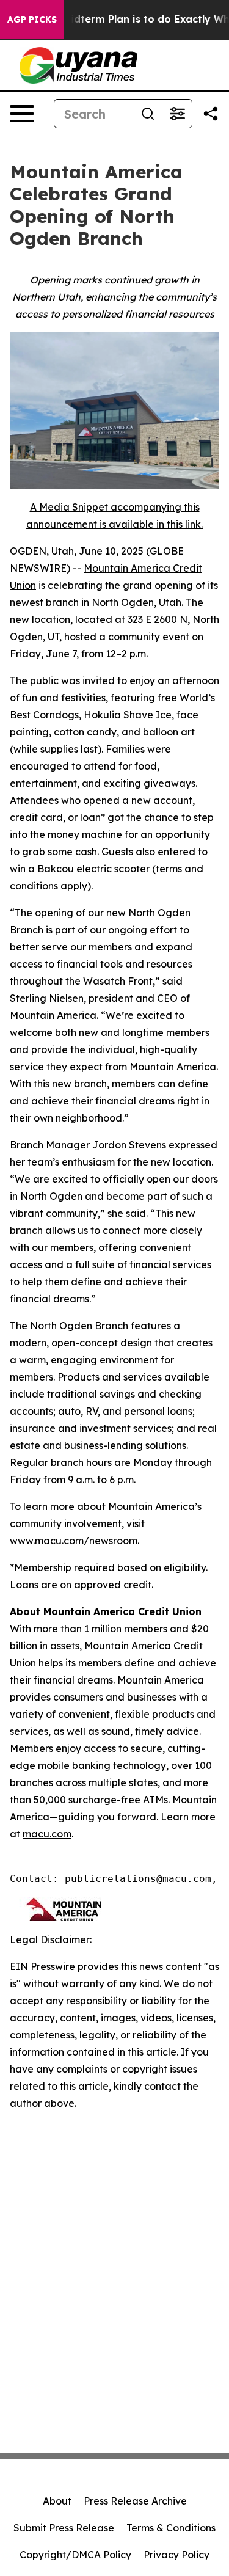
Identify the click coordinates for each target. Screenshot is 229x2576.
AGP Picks (32, 20)
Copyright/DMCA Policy (75, 2555)
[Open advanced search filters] (177, 114)
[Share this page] (211, 114)
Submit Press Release (64, 2528)
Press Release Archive (135, 2501)
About (57, 2501)
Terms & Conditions (171, 2528)
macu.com (47, 1834)
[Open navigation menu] (22, 114)
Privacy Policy (176, 2555)
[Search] (148, 114)
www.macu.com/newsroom (74, 1541)
